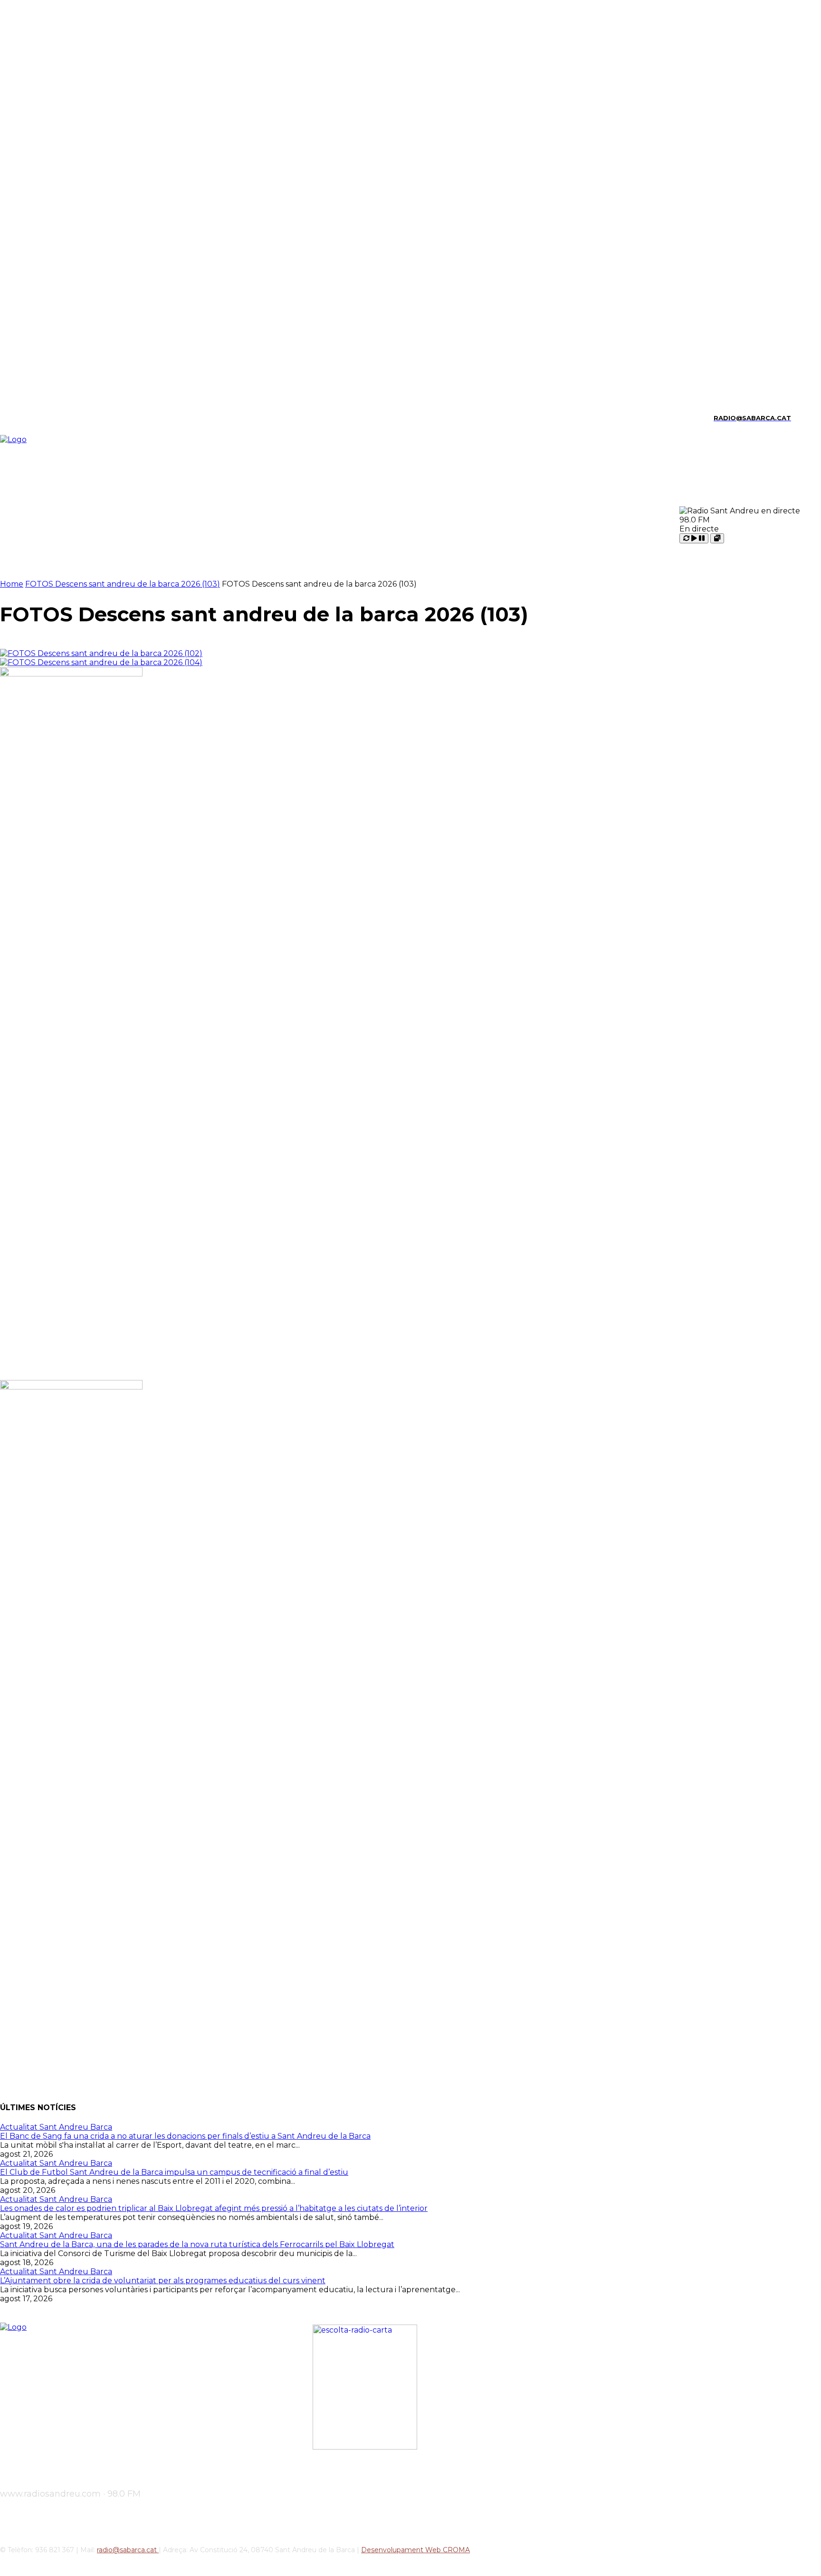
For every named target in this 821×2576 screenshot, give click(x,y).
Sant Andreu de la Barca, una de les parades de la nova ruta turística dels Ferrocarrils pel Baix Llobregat (197, 2244)
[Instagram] (19, 418)
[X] (68, 418)
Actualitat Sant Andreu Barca (56, 2127)
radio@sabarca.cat (128, 2550)
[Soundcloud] (35, 418)
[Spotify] (52, 418)
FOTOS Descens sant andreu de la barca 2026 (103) (123, 584)
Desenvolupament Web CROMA (415, 2550)
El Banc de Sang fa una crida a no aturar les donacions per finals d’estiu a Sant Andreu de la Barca (185, 2136)
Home (12, 584)
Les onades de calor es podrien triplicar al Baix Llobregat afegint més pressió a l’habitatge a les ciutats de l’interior (214, 2208)
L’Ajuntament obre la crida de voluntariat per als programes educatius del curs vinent (163, 2281)
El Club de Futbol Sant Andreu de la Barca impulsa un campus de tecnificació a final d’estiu (174, 2172)
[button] (802, 417)
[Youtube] (84, 418)
